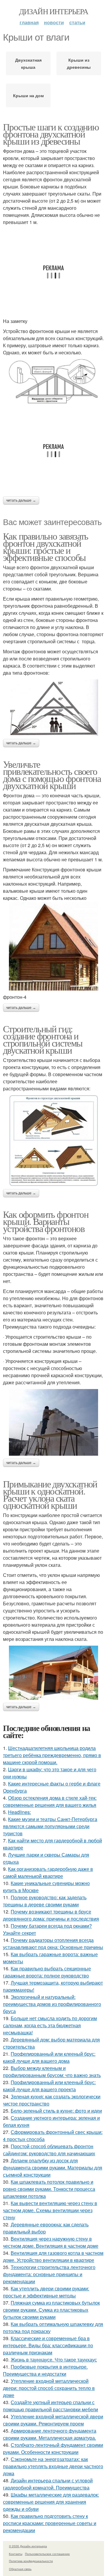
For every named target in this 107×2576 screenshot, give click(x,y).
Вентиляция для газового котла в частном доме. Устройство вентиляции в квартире (53, 2256)
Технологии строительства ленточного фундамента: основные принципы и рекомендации (49, 2274)
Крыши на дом (28, 95)
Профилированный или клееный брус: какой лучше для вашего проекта (49, 2086)
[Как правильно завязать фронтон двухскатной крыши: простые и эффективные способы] (53, 708)
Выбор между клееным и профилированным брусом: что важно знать (52, 2072)
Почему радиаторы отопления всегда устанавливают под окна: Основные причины (53, 1944)
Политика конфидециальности (31, 2561)
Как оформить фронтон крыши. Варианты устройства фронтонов (46, 1221)
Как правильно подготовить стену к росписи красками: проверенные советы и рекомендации (50, 2523)
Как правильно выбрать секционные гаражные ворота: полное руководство (47, 1972)
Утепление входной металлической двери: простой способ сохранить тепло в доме (49, 2388)
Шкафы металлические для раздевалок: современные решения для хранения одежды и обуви (51, 2502)
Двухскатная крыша (28, 63)
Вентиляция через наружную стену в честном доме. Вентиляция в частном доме (51, 2242)
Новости (54, 22)
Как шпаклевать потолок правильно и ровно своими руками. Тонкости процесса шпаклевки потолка (49, 2189)
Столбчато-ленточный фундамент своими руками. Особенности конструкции (53, 2448)
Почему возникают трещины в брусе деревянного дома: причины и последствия (51, 1915)
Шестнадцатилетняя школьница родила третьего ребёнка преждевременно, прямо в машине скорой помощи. (52, 1755)
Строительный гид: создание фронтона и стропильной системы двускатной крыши (43, 1039)
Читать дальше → (21, 500)
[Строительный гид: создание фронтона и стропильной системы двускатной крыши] (53, 1141)
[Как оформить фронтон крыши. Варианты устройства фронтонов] (53, 1422)
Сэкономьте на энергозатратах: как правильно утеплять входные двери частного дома (53, 2466)
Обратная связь (20, 2569)
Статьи (77, 22)
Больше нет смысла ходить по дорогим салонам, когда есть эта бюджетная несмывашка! (50, 2025)
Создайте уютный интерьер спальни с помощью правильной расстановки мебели (51, 2406)
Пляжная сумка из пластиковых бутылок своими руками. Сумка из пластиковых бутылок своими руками (51, 2310)
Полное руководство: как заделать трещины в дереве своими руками (45, 1901)
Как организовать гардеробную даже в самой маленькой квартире (48, 1872)
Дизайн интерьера (53, 11)
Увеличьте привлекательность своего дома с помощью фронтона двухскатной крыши (52, 775)
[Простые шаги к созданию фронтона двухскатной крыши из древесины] (53, 382)
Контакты (16, 2554)
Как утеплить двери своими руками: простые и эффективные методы (46, 2292)
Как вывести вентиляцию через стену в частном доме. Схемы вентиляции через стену (50, 2210)
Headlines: (19, 1812)
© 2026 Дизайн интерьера (28, 2546)
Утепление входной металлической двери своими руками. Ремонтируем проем (53, 2420)
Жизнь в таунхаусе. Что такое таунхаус (54, 2360)
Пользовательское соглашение (47, 2554)
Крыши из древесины (79, 63)
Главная (29, 22)
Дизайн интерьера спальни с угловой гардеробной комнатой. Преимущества (48, 2484)
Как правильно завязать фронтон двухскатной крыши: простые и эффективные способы (46, 547)
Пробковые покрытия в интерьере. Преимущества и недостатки (45, 2370)
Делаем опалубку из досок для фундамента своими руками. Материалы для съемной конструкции (53, 2168)
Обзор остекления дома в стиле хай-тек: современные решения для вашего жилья (50, 1801)
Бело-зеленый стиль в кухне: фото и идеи (56, 2111)
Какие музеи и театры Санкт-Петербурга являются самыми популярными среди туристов (50, 1826)
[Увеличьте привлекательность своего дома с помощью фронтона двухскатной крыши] (53, 946)
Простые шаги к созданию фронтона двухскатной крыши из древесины (51, 134)
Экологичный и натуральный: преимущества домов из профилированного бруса (52, 2004)
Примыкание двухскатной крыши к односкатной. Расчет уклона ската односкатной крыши (50, 1494)
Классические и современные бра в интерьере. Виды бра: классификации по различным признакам (48, 2345)
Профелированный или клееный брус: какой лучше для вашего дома (49, 2057)
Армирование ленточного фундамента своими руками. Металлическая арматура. (50, 2434)
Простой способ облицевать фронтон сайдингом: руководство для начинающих (49, 2150)
